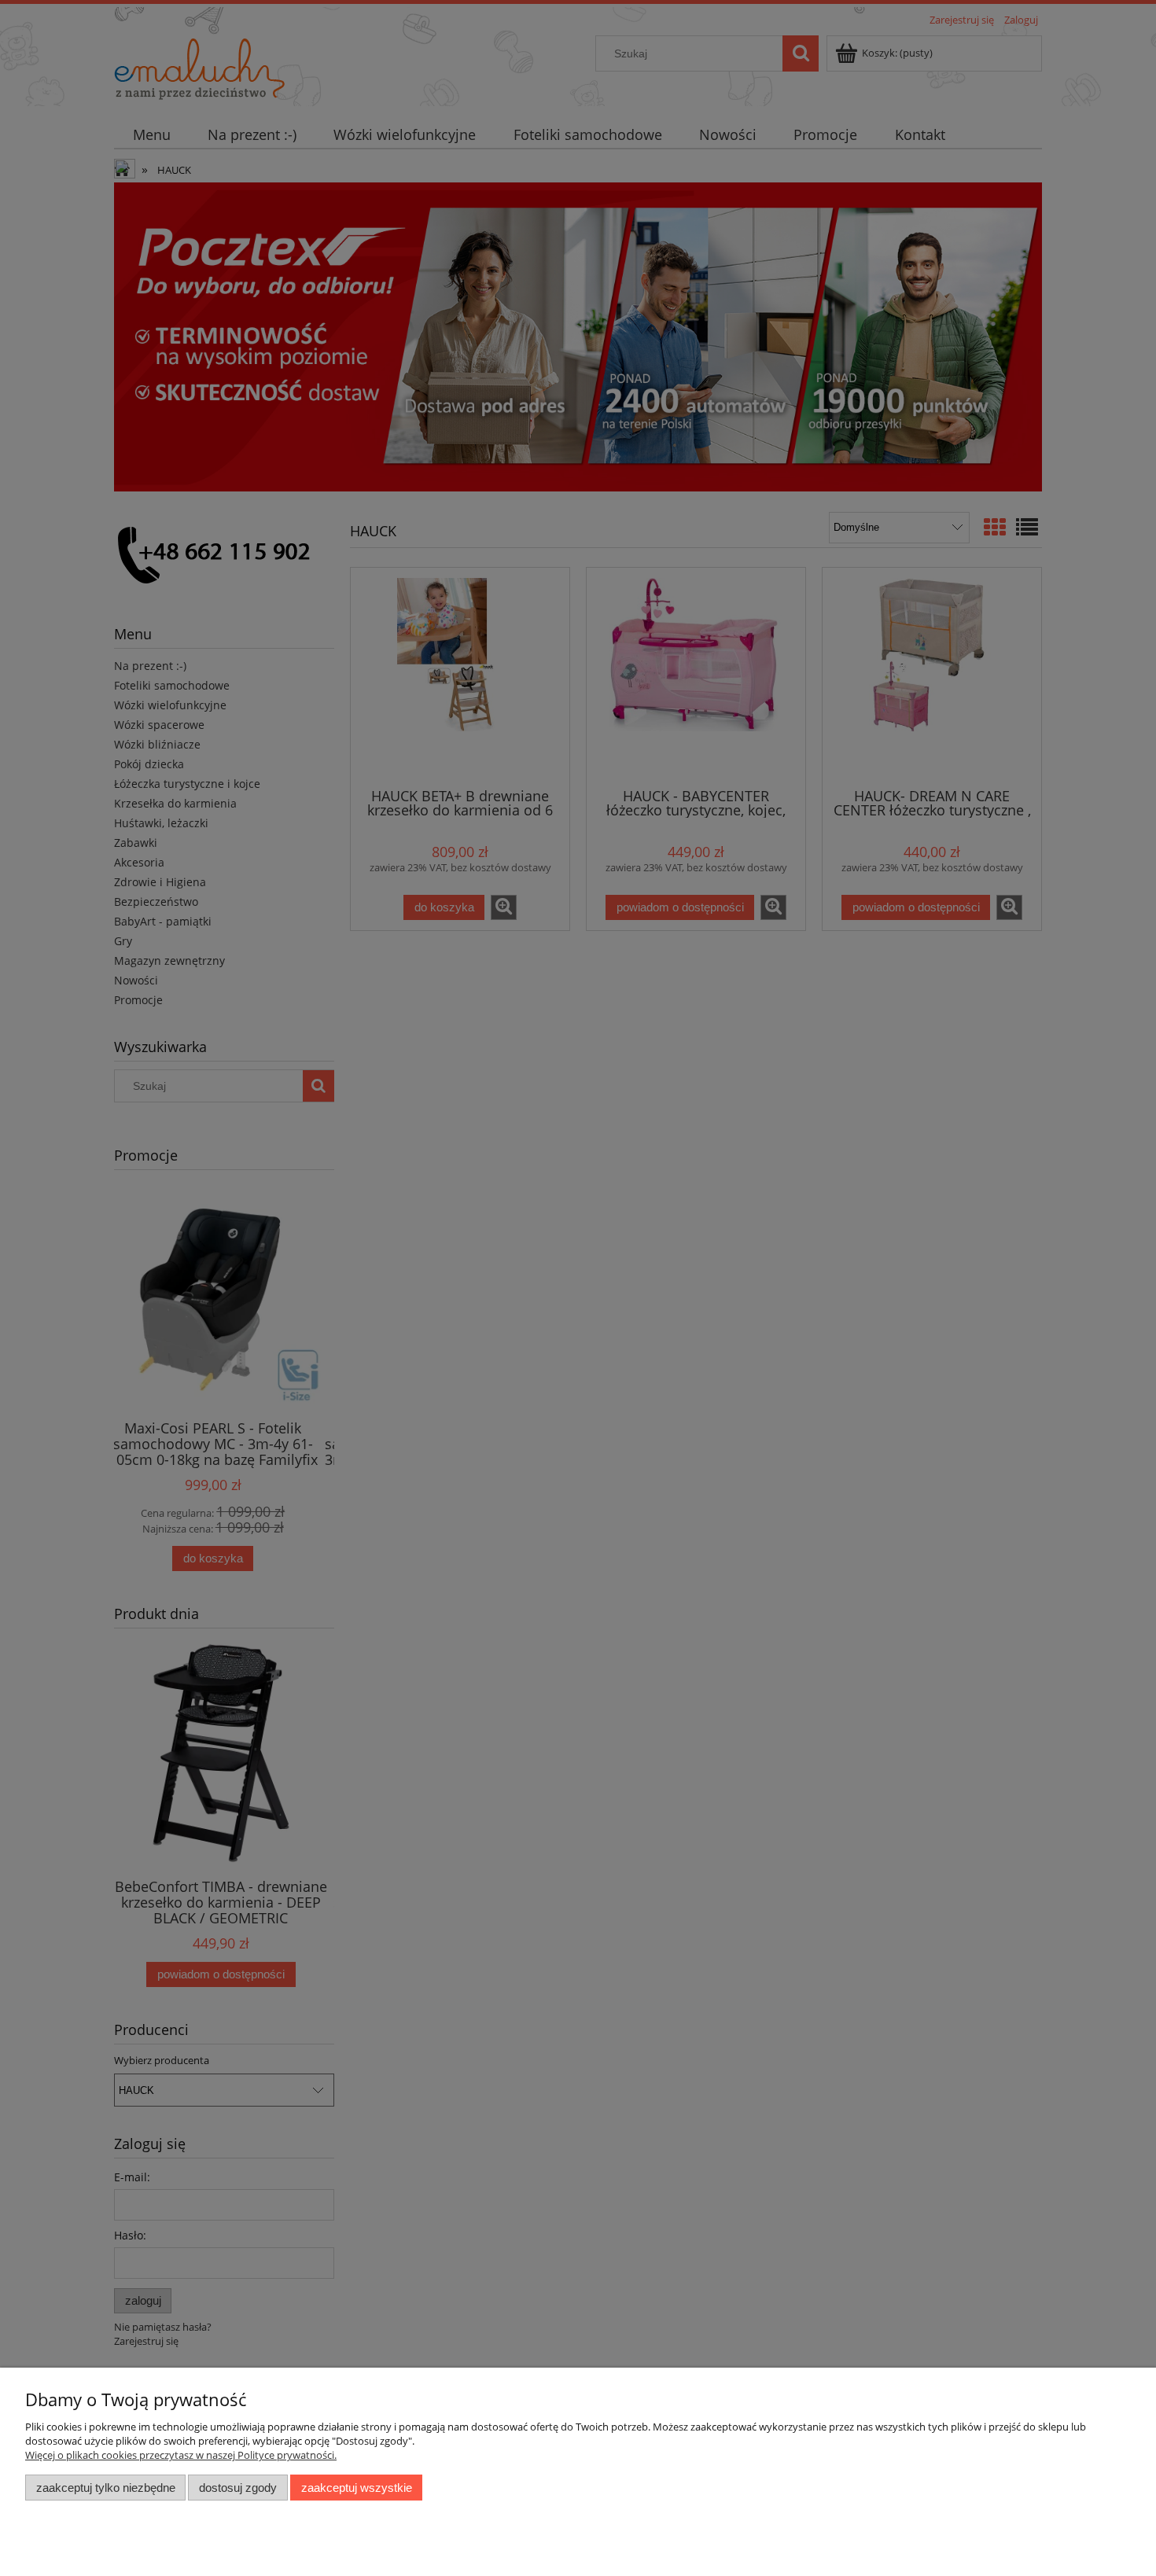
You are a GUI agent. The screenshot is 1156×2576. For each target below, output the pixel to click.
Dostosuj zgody (238, 2488)
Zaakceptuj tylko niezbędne (106, 2488)
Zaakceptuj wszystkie (357, 2488)
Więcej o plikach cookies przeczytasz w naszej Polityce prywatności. (181, 2455)
